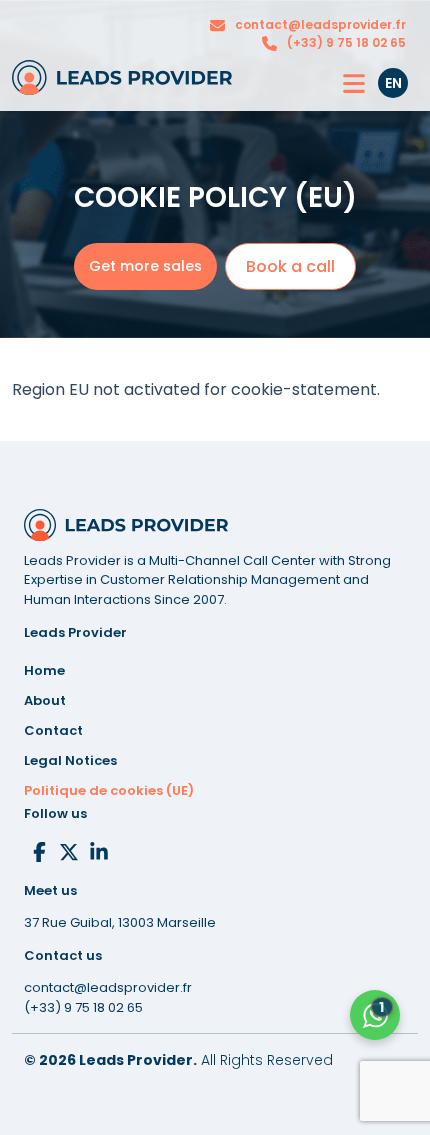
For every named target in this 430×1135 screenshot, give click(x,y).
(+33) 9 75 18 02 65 (346, 42)
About (45, 700)
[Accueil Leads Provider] (122, 77)
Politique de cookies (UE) (109, 790)
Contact (53, 730)
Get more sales (145, 266)
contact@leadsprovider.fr (320, 24)
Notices (70, 760)
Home (44, 670)
